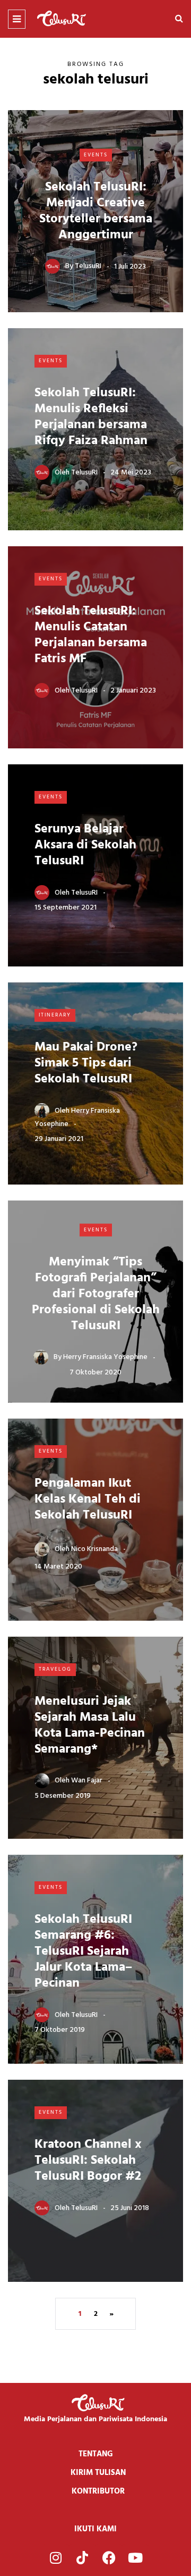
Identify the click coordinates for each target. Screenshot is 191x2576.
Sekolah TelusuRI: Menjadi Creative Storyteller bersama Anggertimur (96, 211)
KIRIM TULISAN (98, 2473)
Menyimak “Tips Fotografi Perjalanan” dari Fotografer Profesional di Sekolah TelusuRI (96, 1294)
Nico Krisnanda (94, 1549)
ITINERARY (55, 1015)
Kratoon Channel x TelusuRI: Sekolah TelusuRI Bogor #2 (88, 2161)
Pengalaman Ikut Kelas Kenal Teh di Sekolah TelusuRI (88, 1499)
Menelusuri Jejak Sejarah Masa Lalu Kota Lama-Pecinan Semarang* (90, 1725)
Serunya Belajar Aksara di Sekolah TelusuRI (85, 845)
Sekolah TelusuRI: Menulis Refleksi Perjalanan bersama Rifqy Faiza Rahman (91, 417)
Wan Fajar (87, 1781)
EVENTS (96, 155)
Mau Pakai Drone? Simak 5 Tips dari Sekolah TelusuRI (86, 1063)
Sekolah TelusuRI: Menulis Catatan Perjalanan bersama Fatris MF (91, 635)
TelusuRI (88, 266)
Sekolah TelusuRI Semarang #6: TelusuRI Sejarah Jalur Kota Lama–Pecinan (83, 1952)
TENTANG (96, 2454)
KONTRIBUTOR (98, 2491)
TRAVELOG (55, 1669)
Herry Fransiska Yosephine (105, 1357)
